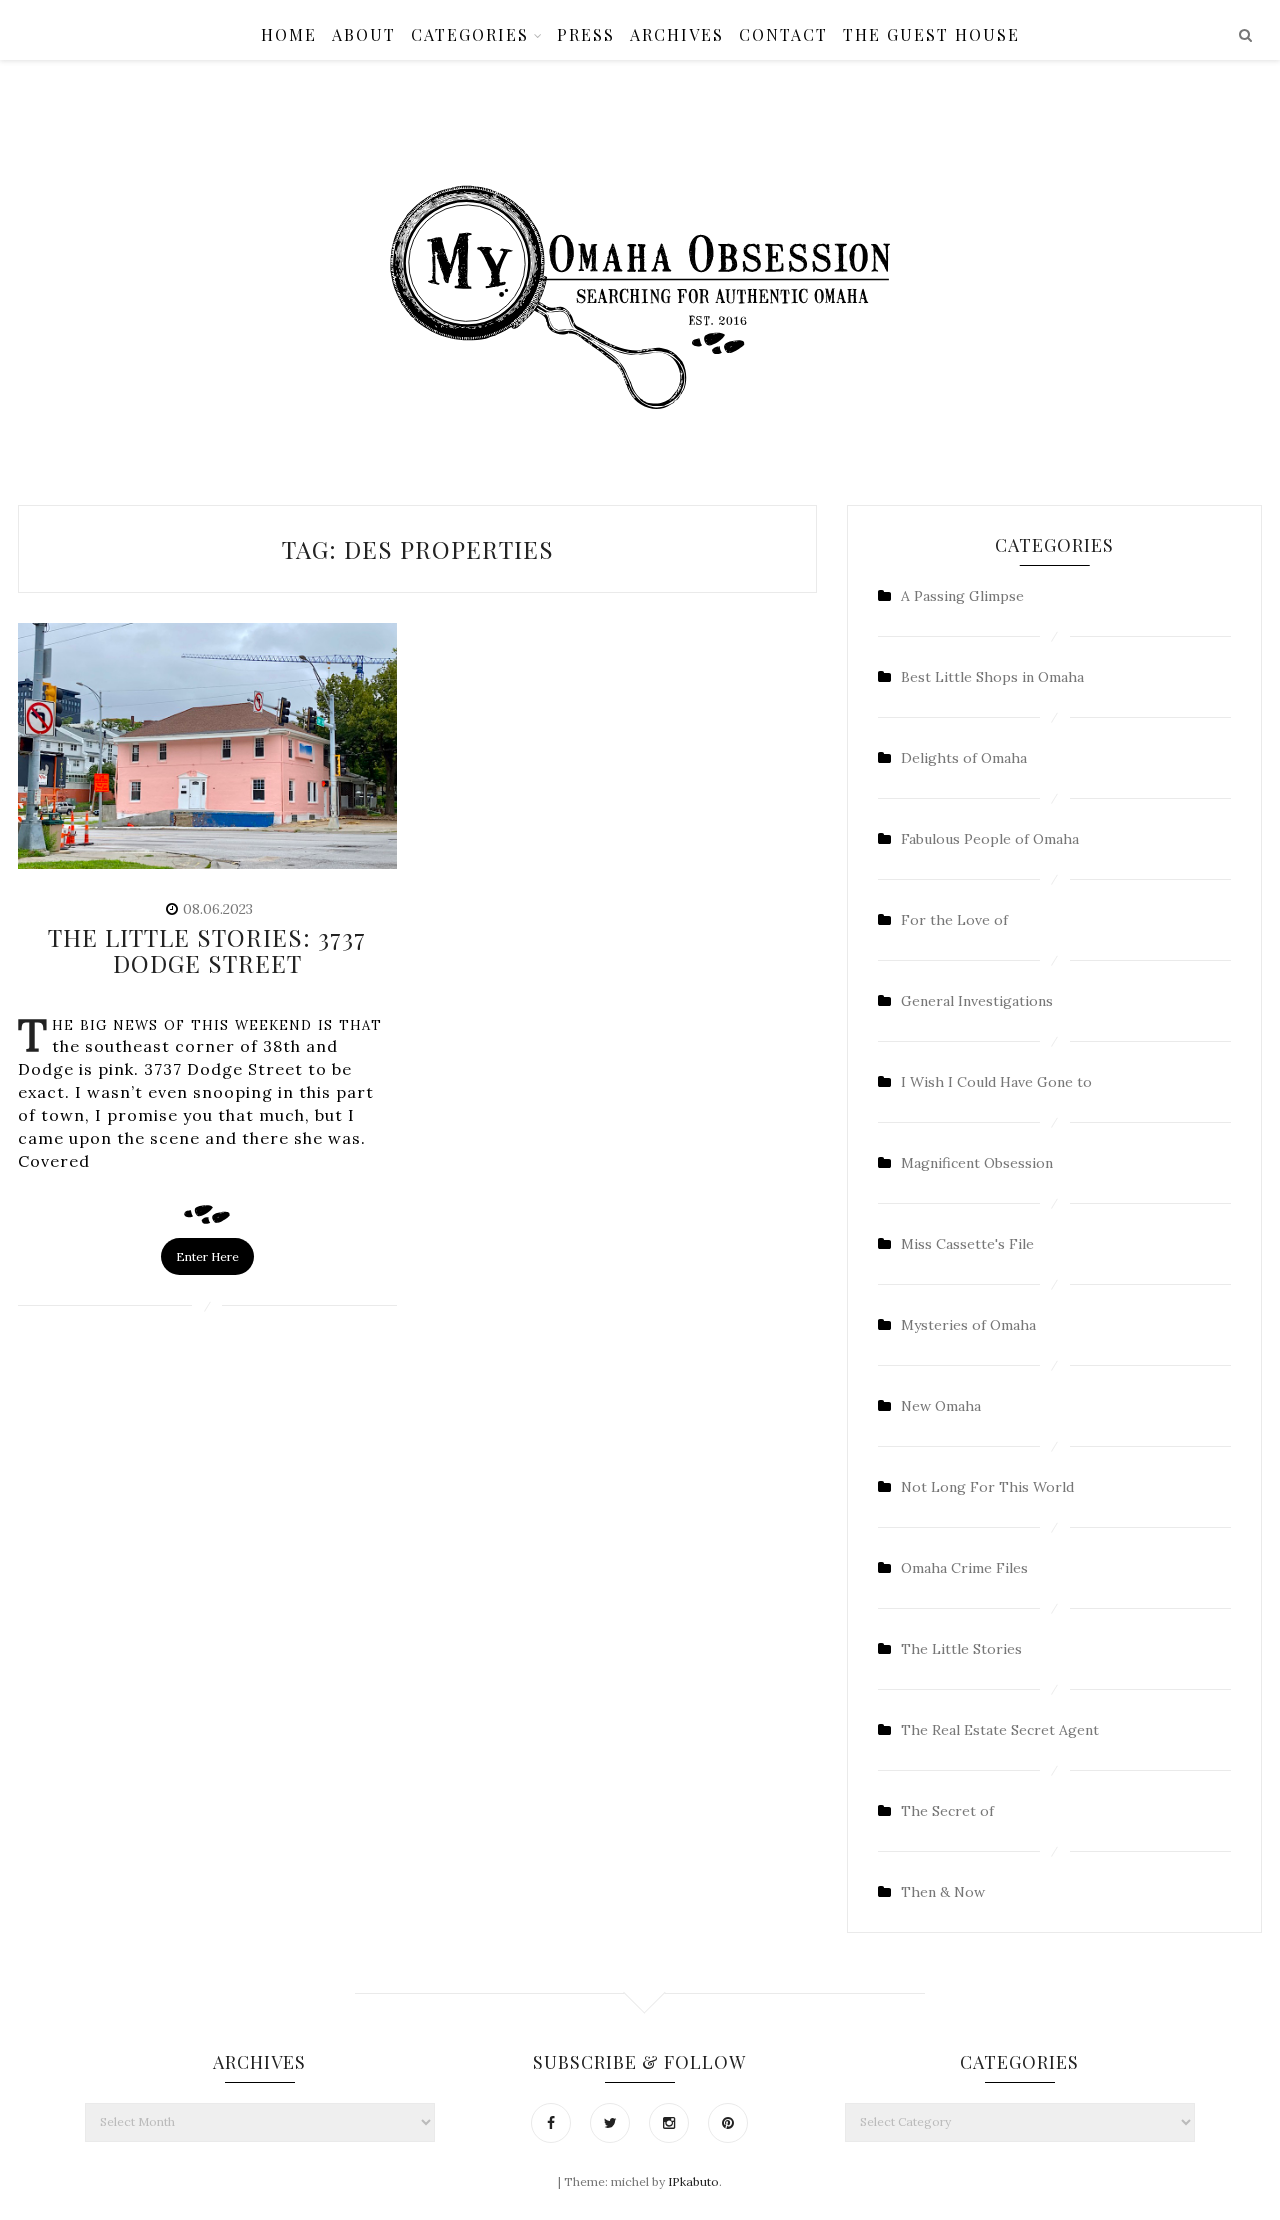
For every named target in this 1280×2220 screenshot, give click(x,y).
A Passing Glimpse (962, 596)
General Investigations (977, 1001)
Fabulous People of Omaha (990, 839)
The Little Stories (961, 1649)
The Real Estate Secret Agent (1000, 1730)
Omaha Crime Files (964, 1568)
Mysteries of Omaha (968, 1325)
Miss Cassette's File (967, 1244)
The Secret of (947, 1811)
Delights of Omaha (964, 758)
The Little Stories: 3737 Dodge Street (207, 950)
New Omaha (941, 1406)
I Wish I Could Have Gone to (996, 1082)
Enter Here (207, 1256)
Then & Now (943, 1892)
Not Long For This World (987, 1487)
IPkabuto (693, 2181)
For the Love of (954, 920)
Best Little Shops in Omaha (992, 677)
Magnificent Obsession (977, 1163)
